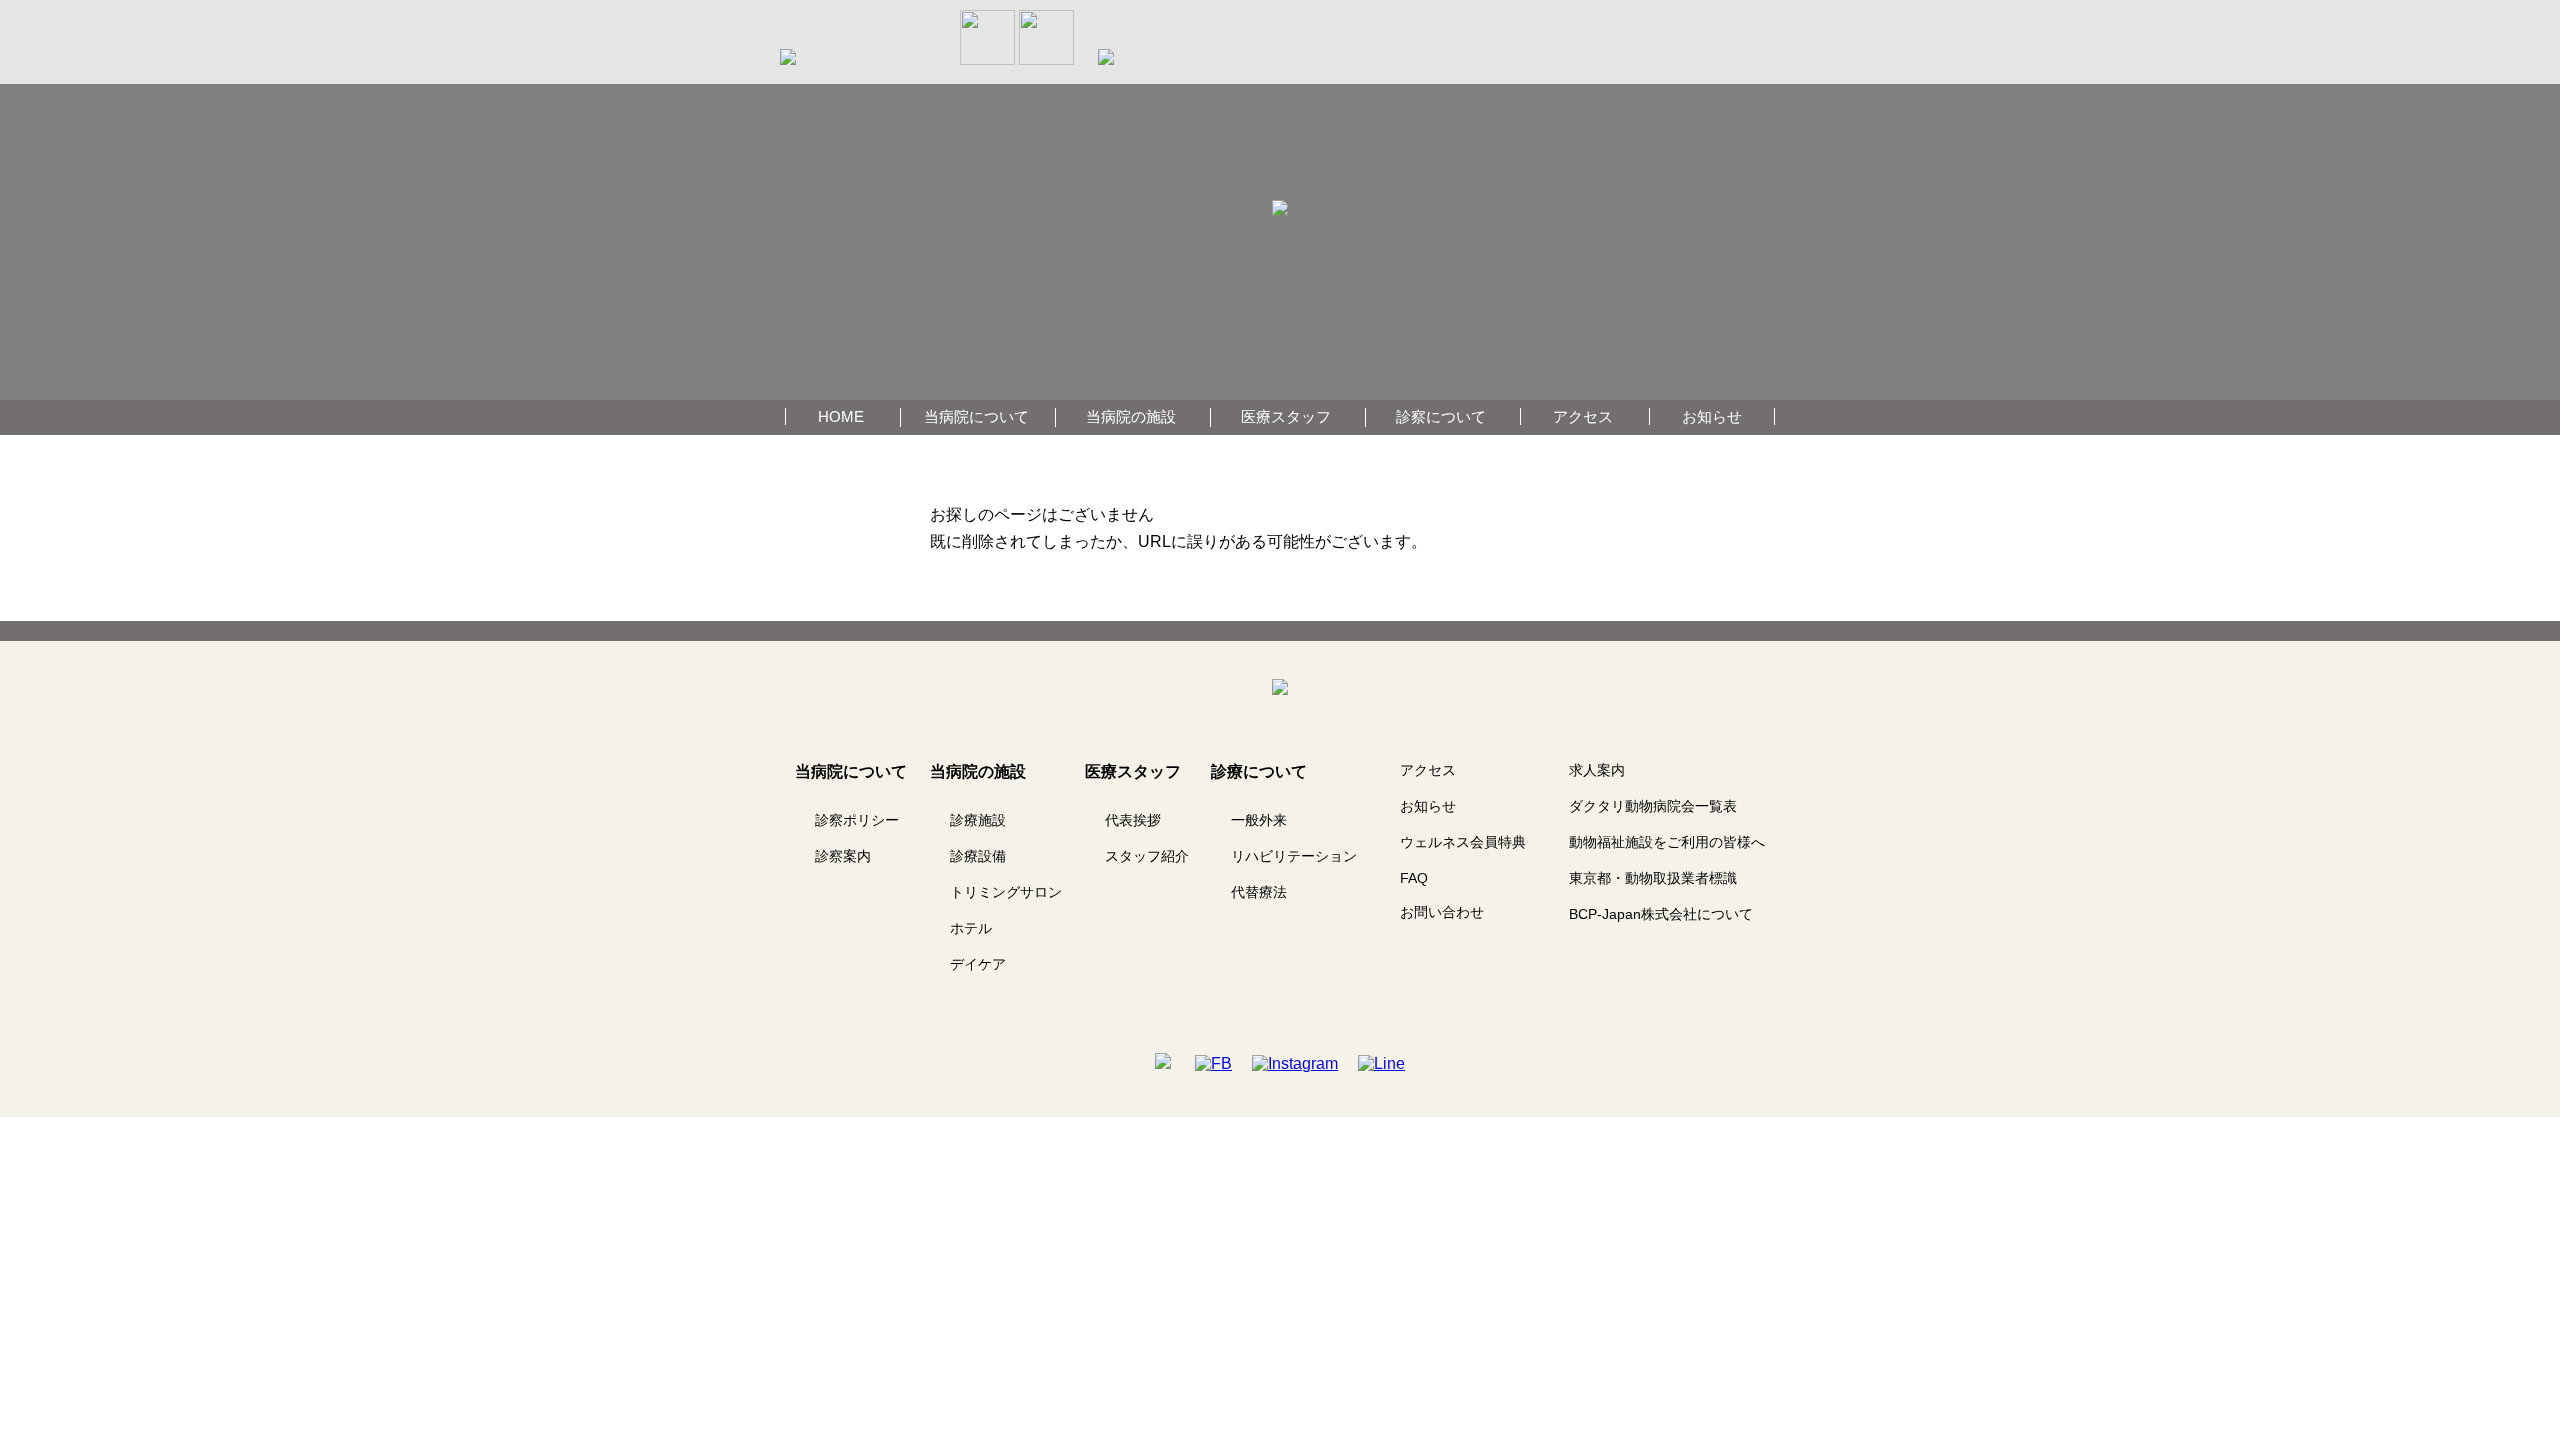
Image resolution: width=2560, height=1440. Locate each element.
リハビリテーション (1294, 856)
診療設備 (978, 856)
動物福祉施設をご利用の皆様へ (1667, 842)
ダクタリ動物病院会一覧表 (1653, 806)
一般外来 (1259, 820)
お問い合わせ (1442, 912)
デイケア (978, 964)
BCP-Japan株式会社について (1661, 914)
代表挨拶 (1133, 820)
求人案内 (1597, 770)
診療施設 (978, 820)
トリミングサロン (1006, 892)
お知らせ (1712, 416)
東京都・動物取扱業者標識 (1653, 878)
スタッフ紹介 (1147, 856)
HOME (841, 416)
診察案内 (843, 856)
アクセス (1583, 416)
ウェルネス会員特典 (1463, 842)
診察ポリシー (857, 820)
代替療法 (1259, 892)
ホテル (971, 928)
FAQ (1414, 878)
